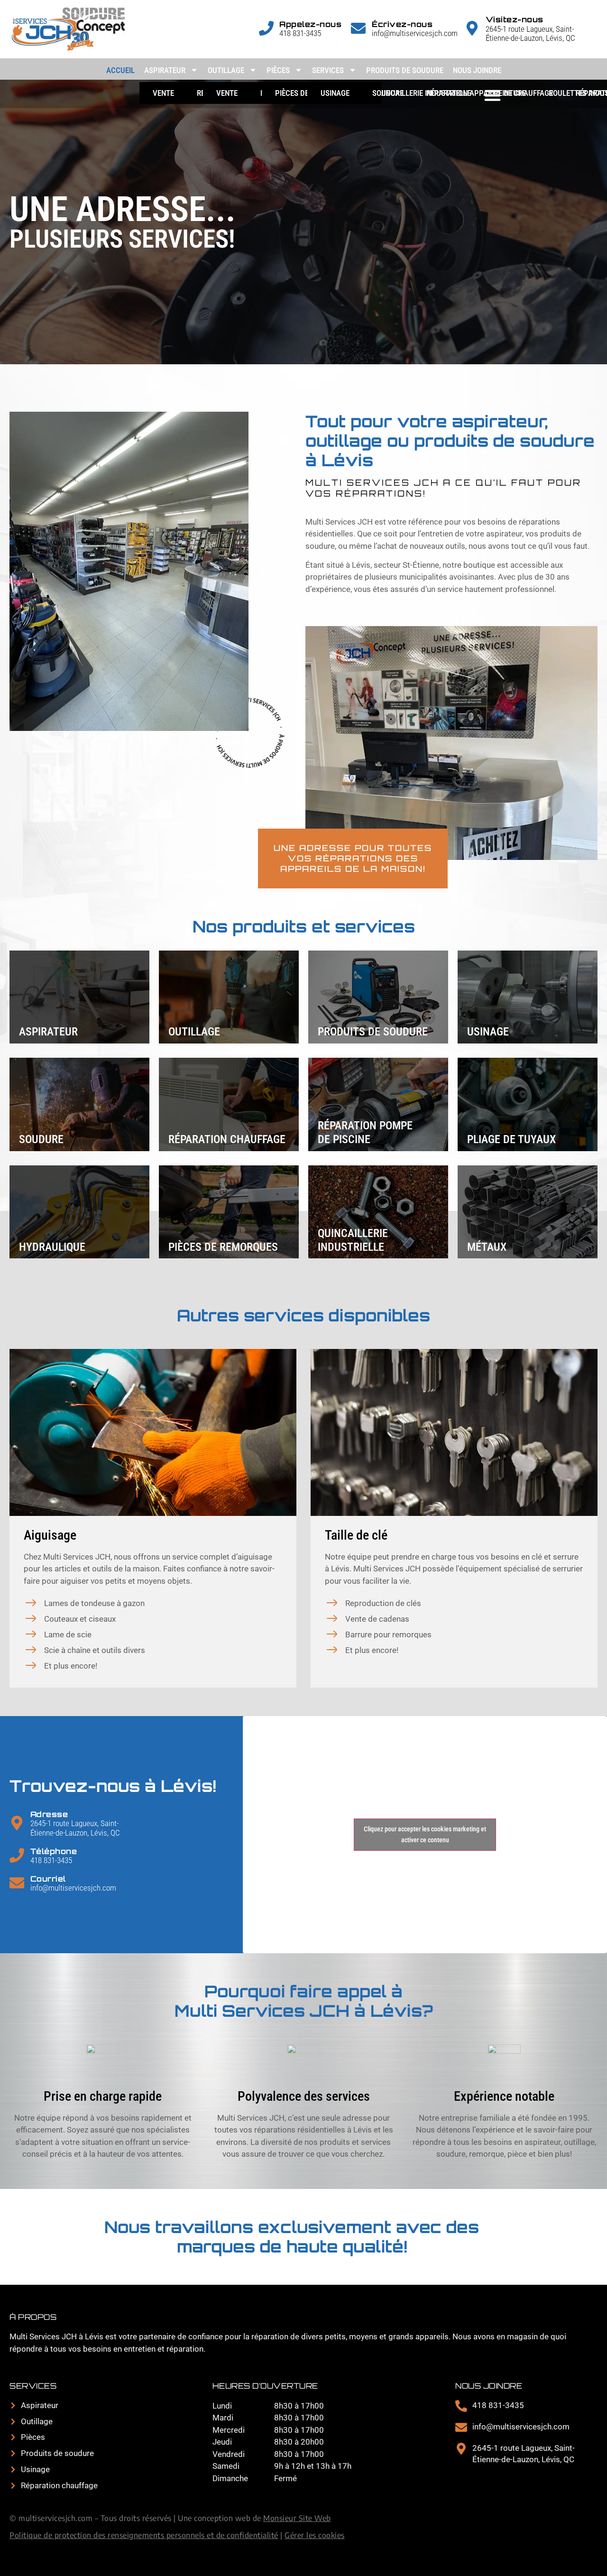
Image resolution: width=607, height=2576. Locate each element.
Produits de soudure (405, 70)
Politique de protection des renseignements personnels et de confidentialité (144, 2535)
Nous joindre (477, 70)
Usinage (335, 93)
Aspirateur (165, 70)
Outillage (226, 70)
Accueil (120, 70)
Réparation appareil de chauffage (490, 93)
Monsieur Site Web (297, 2518)
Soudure (388, 93)
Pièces (278, 70)
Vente (163, 93)
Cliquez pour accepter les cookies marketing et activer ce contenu (425, 1834)
